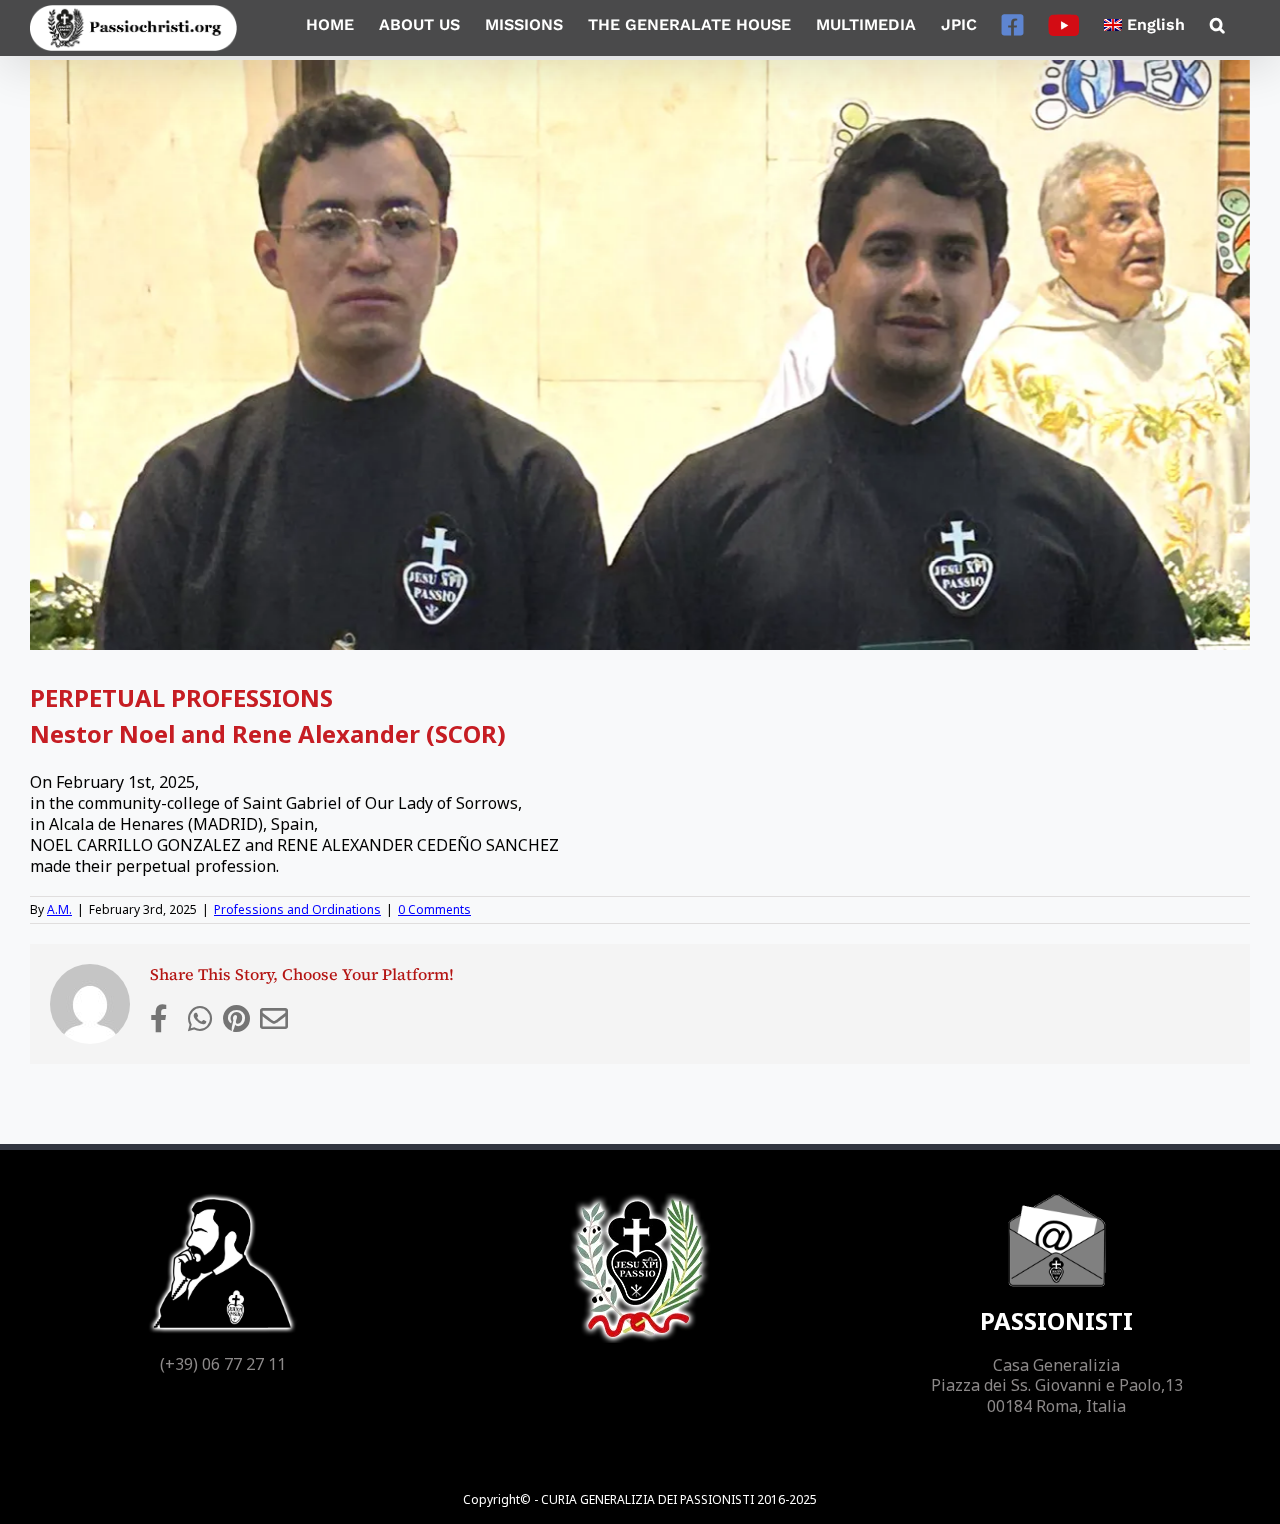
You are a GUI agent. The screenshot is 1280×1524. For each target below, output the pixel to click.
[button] (1217, 25)
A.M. (59, 909)
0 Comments (434, 909)
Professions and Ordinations (297, 909)
